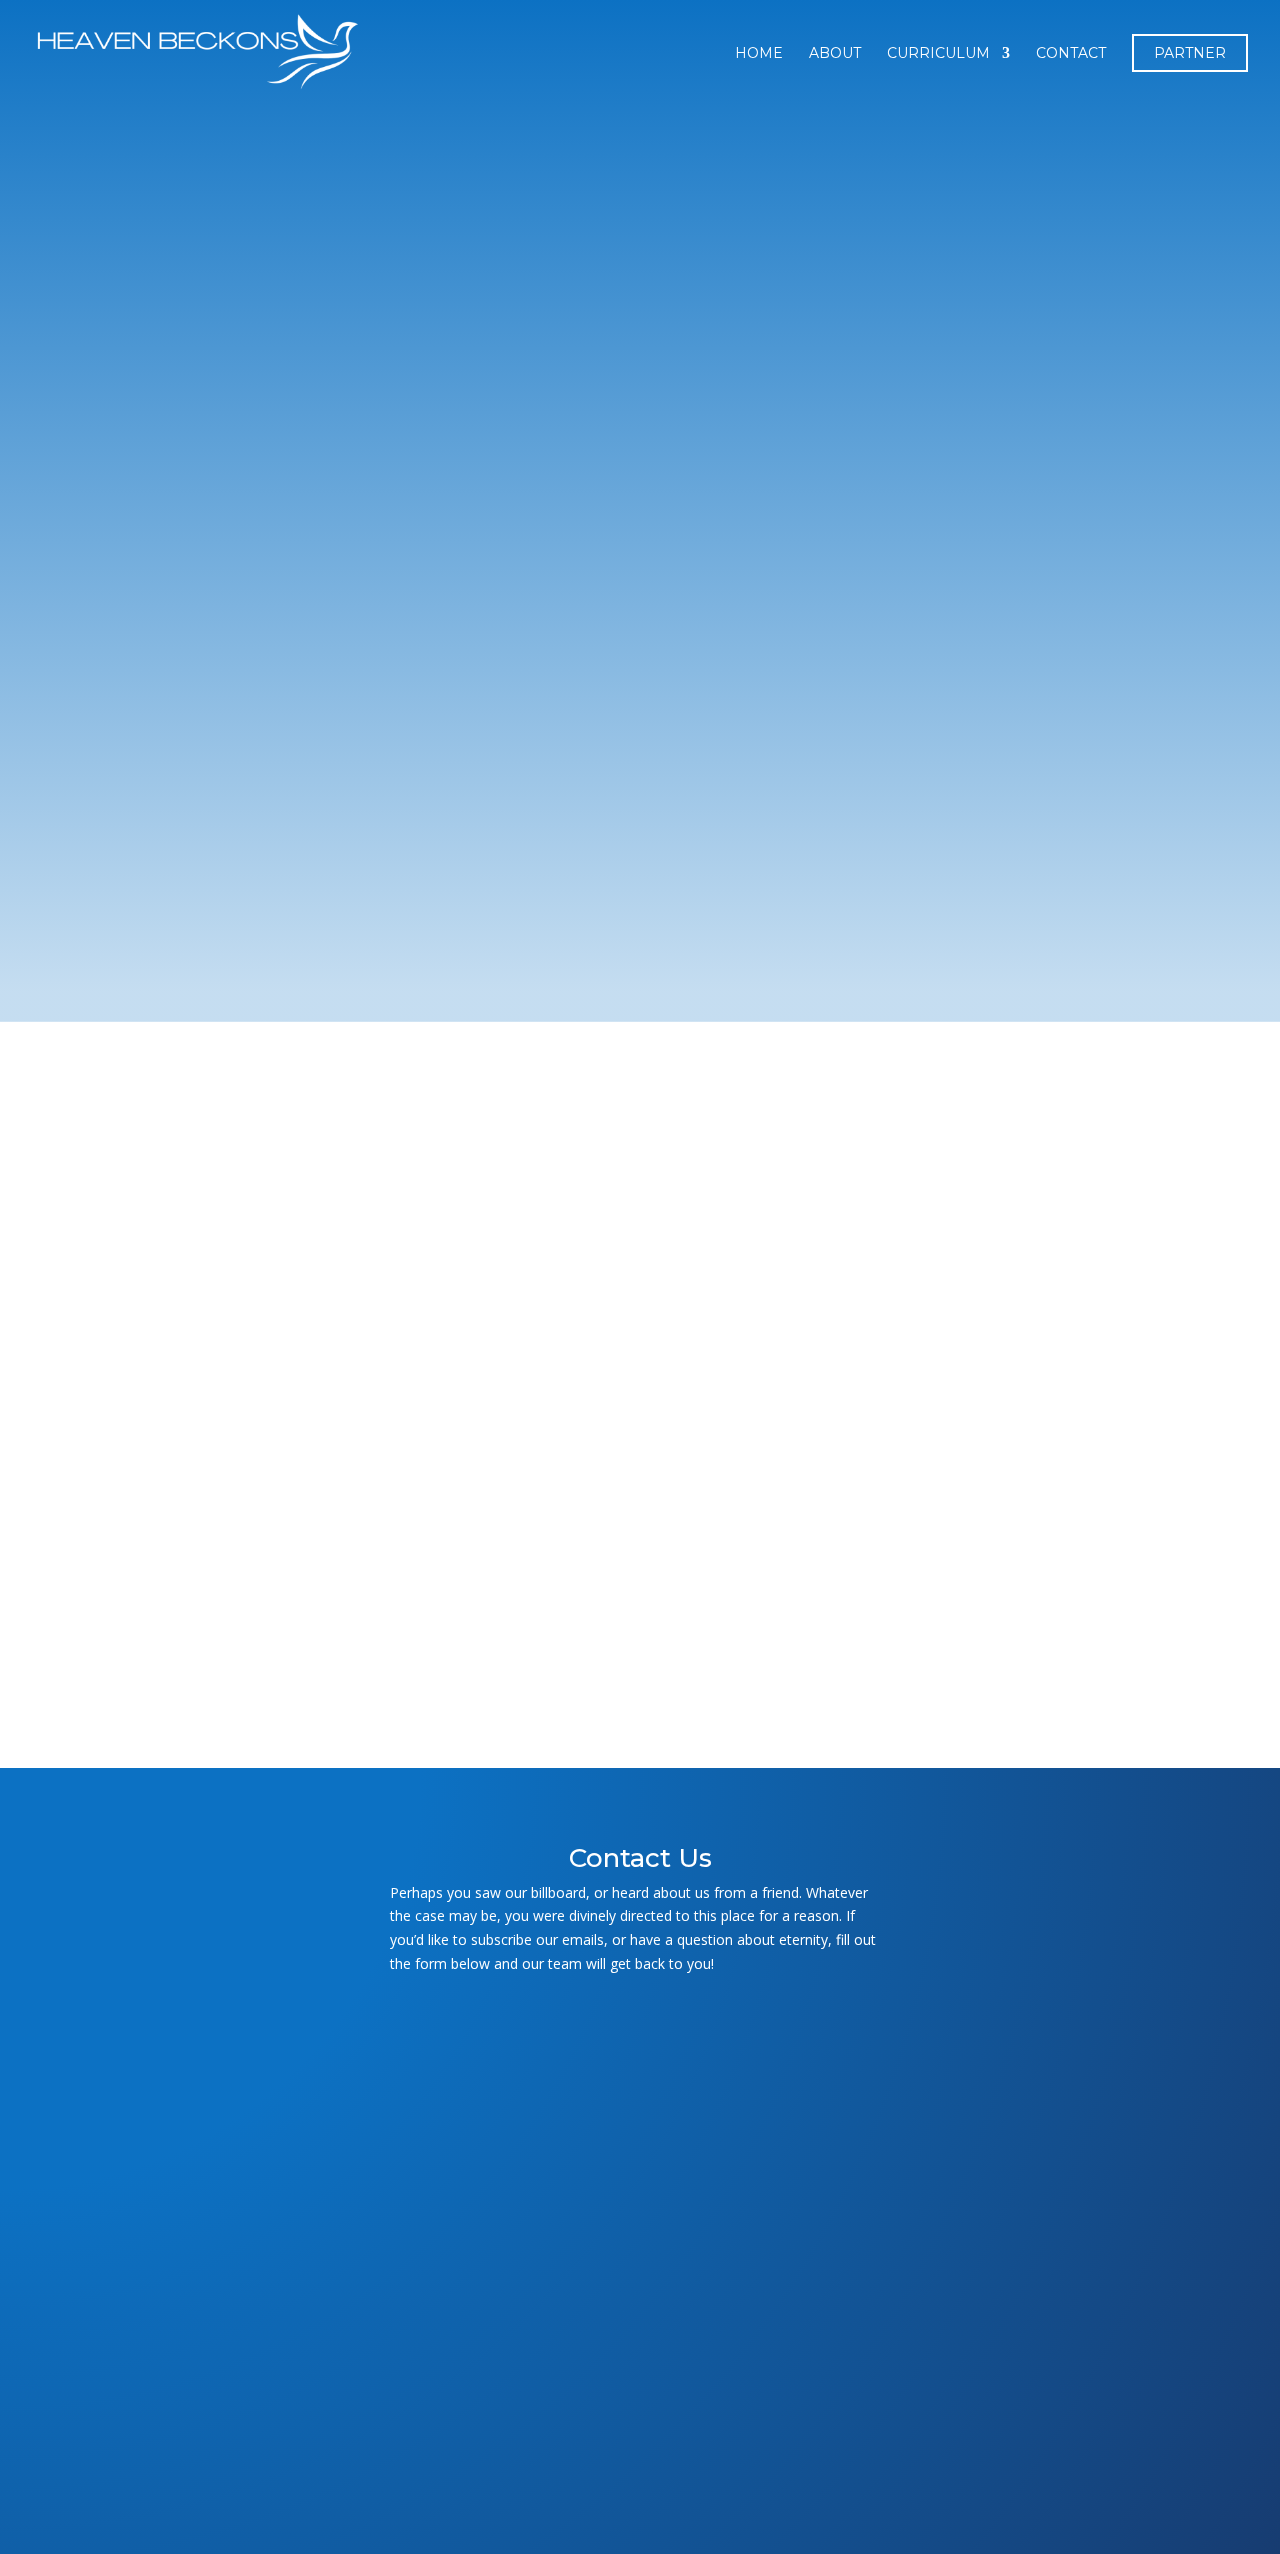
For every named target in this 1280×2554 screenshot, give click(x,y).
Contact (1071, 54)
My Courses (223, 1069)
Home (759, 54)
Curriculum (938, 54)
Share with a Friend (368, 1668)
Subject (640, 2173)
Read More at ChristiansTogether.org (720, 1611)
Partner (1190, 53)
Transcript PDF (360, 1611)
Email (640, 2102)
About (835, 54)
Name (640, 2031)
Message (640, 2337)
